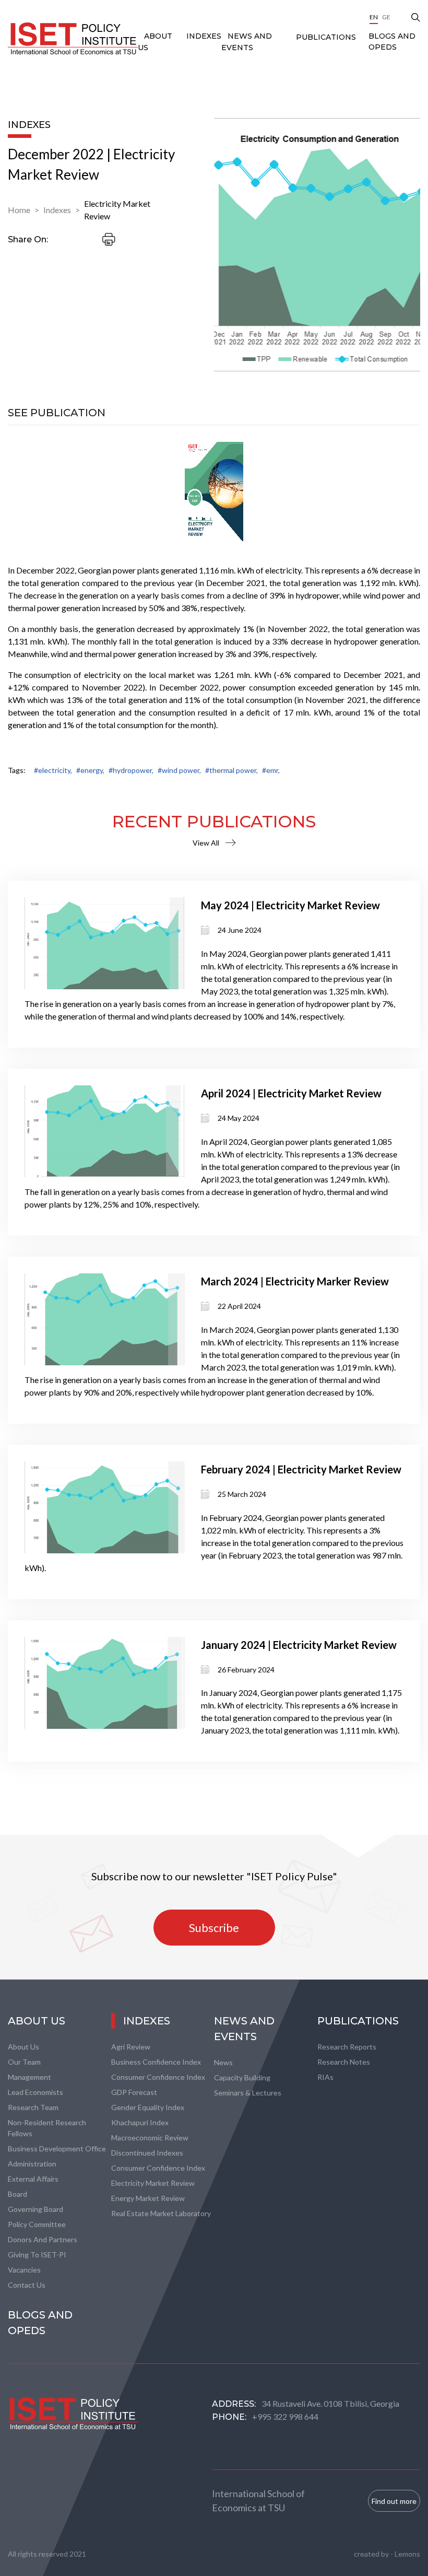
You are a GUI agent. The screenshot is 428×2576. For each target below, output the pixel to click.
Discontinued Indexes (147, 2153)
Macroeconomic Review (150, 2138)
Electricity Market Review (117, 210)
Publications (326, 37)
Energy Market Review (148, 2198)
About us (23, 2047)
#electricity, (53, 770)
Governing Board (35, 2209)
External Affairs (33, 2179)
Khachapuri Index (140, 2122)
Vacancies (24, 2270)
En (374, 17)
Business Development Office (57, 2148)
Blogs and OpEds (392, 42)
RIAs (325, 2077)
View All (206, 843)
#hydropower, (131, 770)
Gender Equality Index (148, 2107)
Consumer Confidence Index (158, 2077)
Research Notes (344, 2062)
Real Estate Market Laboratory (161, 2213)
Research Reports (347, 2047)
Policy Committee (37, 2224)
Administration (32, 2164)
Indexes (204, 36)
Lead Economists (35, 2092)
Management (29, 2077)
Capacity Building (242, 2077)
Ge (386, 17)
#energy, (90, 770)
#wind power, (179, 770)
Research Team (33, 2107)
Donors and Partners (43, 2239)
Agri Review (131, 2047)
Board (17, 2194)
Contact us (27, 2285)
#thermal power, (231, 770)
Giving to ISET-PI (37, 2255)
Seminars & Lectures (248, 2093)
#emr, (271, 770)
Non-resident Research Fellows (47, 2128)
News (223, 2062)
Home (19, 210)
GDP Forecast (134, 2092)
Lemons (407, 2554)
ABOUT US (37, 2021)
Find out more (394, 2501)
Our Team (24, 2062)
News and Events (244, 2029)
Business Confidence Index (156, 2062)
